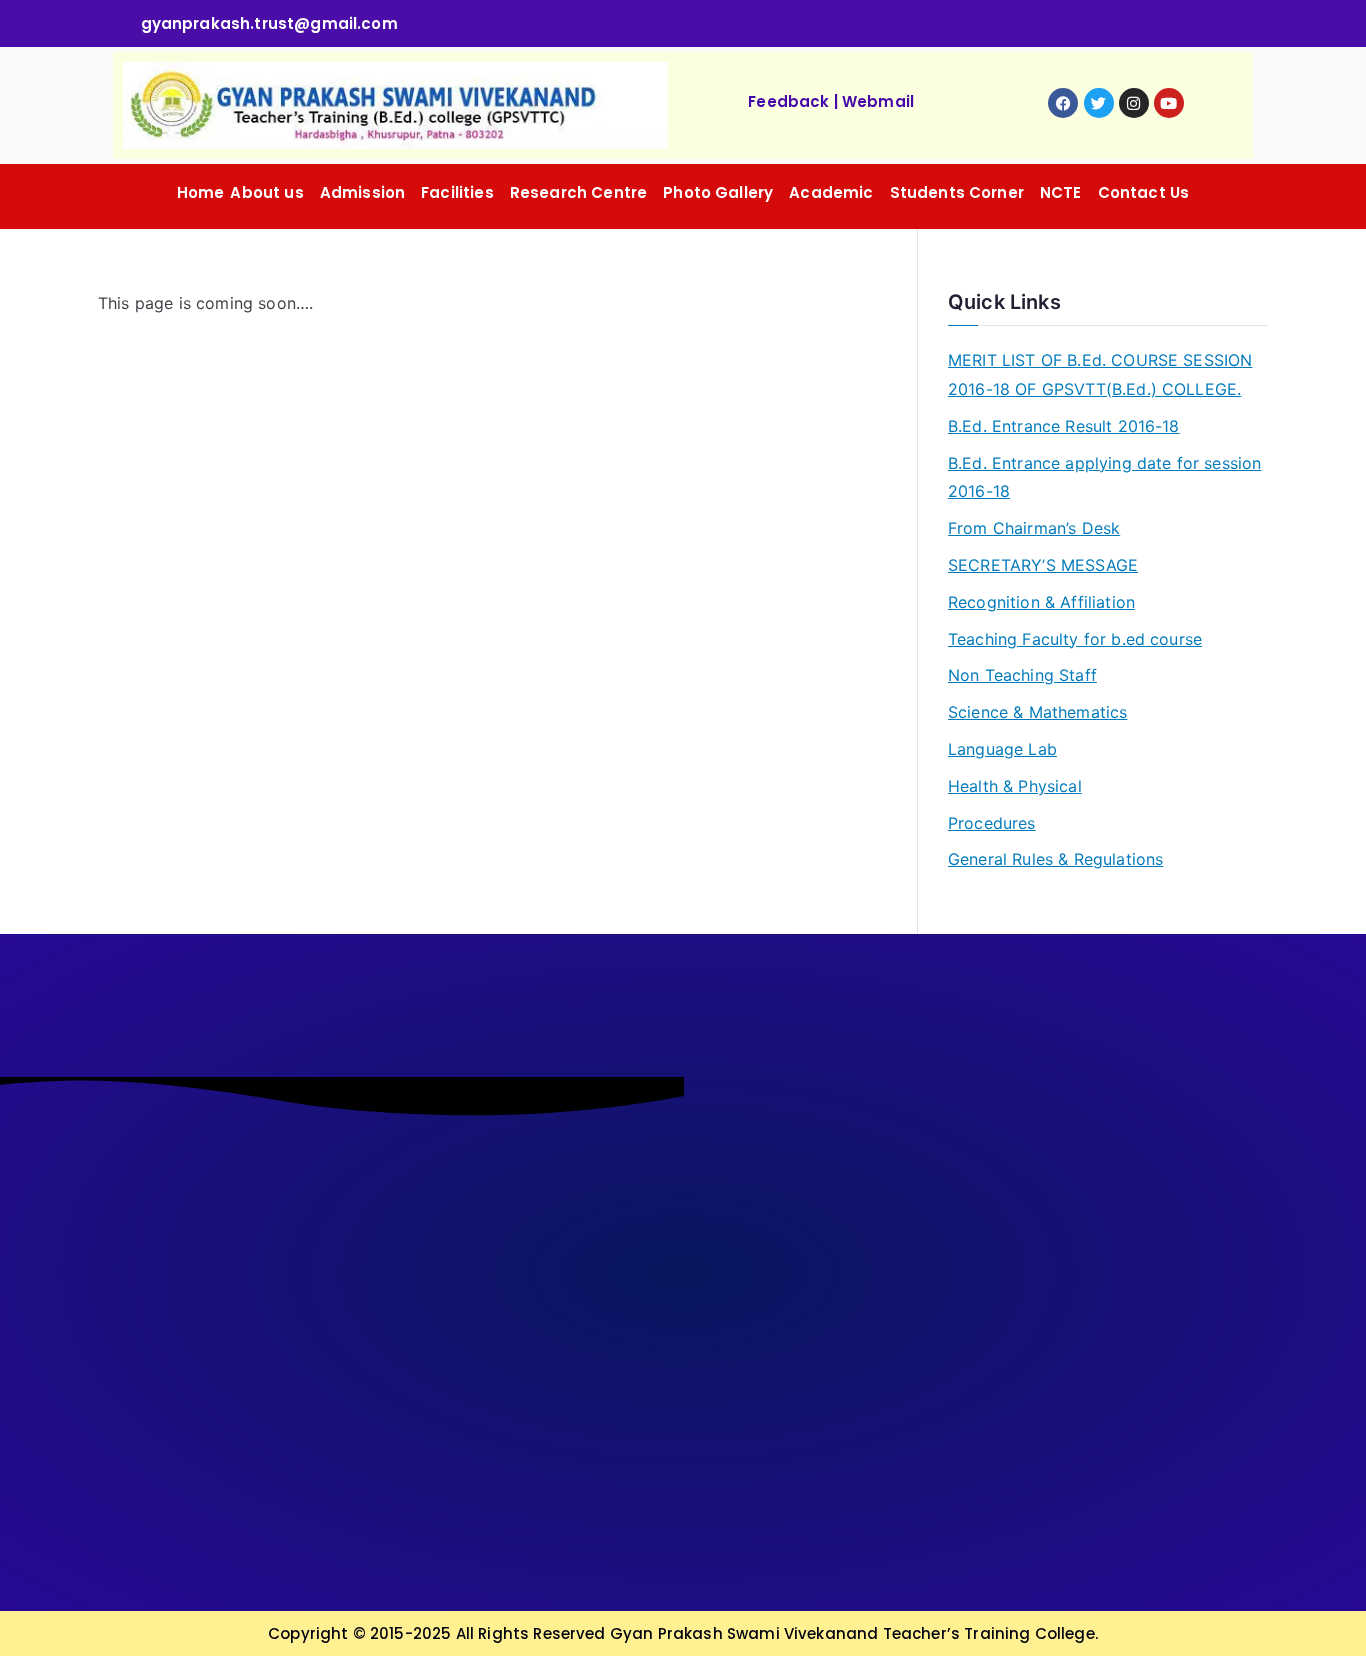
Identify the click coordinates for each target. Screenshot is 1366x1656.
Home (201, 192)
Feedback (788, 101)
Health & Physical (1015, 786)
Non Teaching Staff (1022, 675)
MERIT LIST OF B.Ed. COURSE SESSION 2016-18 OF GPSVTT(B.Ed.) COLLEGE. (1100, 374)
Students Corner (957, 192)
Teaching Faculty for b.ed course (1075, 639)
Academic (831, 192)
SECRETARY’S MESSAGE (1043, 565)
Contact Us (1144, 192)
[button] (271, 192)
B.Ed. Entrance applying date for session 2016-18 (1104, 477)
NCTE (1061, 192)
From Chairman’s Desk (1034, 528)
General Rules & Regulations (1055, 859)
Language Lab (1002, 749)
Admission (362, 192)
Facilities (457, 192)
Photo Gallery (718, 192)
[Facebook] (1063, 103)
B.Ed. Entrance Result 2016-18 (1064, 426)
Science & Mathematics (1037, 712)
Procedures (992, 823)
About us (266, 192)
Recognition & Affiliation (1041, 602)
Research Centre (578, 192)
